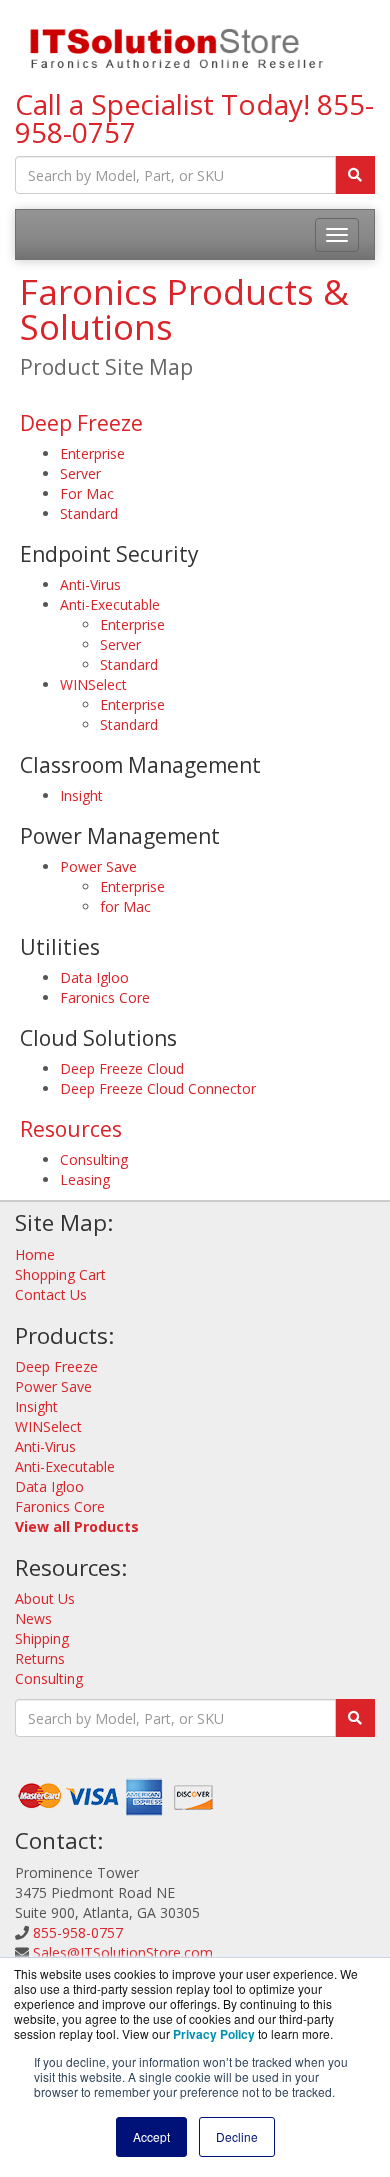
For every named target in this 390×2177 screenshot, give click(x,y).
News (33, 1618)
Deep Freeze (81, 423)
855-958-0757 (78, 1932)
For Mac (87, 493)
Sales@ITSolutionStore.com (123, 1952)
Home (35, 1254)
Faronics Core (105, 997)
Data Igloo (94, 977)
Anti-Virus (90, 584)
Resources (71, 1129)
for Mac (125, 906)
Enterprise (92, 453)
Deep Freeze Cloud (122, 1068)
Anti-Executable (110, 604)
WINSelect (93, 684)
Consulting (94, 1159)
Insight (81, 795)
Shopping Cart (60, 1274)
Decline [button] (237, 2136)
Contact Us (51, 1294)
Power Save (98, 866)
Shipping (42, 1638)
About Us (45, 1598)
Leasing (85, 1179)
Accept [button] (151, 2136)
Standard (89, 513)
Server (80, 473)
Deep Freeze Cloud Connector (158, 1088)
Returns (40, 1658)
